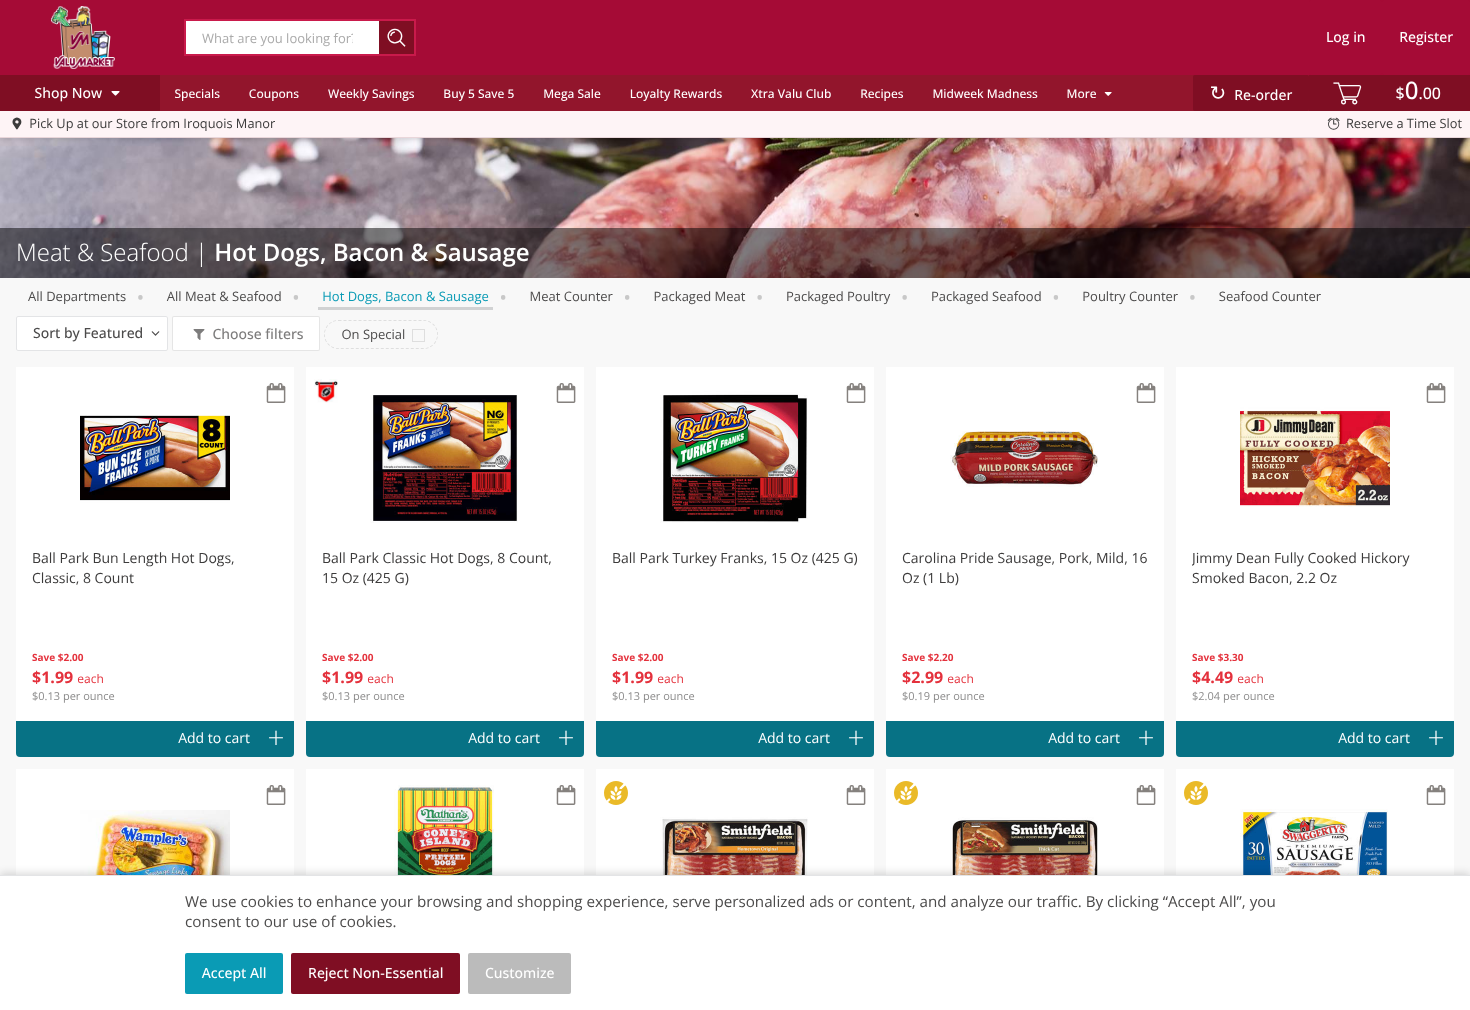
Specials (197, 93)
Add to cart (214, 738)
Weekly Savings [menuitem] (371, 93)
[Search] (397, 37)
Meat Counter (570, 296)
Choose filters (257, 334)
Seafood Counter (1270, 296)
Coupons (274, 93)
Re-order (1263, 95)
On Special (373, 334)
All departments (77, 296)
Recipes (881, 93)
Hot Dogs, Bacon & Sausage (405, 296)
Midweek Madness (984, 93)
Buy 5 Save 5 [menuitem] (478, 93)
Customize (520, 973)
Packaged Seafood (986, 296)
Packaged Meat (700, 296)
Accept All (234, 973)
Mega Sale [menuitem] (572, 93)
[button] (155, 544)
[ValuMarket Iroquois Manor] (83, 37)
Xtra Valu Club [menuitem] (791, 93)
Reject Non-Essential (375, 973)
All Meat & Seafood (224, 296)
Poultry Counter (1130, 296)
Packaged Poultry (838, 296)
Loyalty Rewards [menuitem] (676, 93)
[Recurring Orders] (276, 394)
